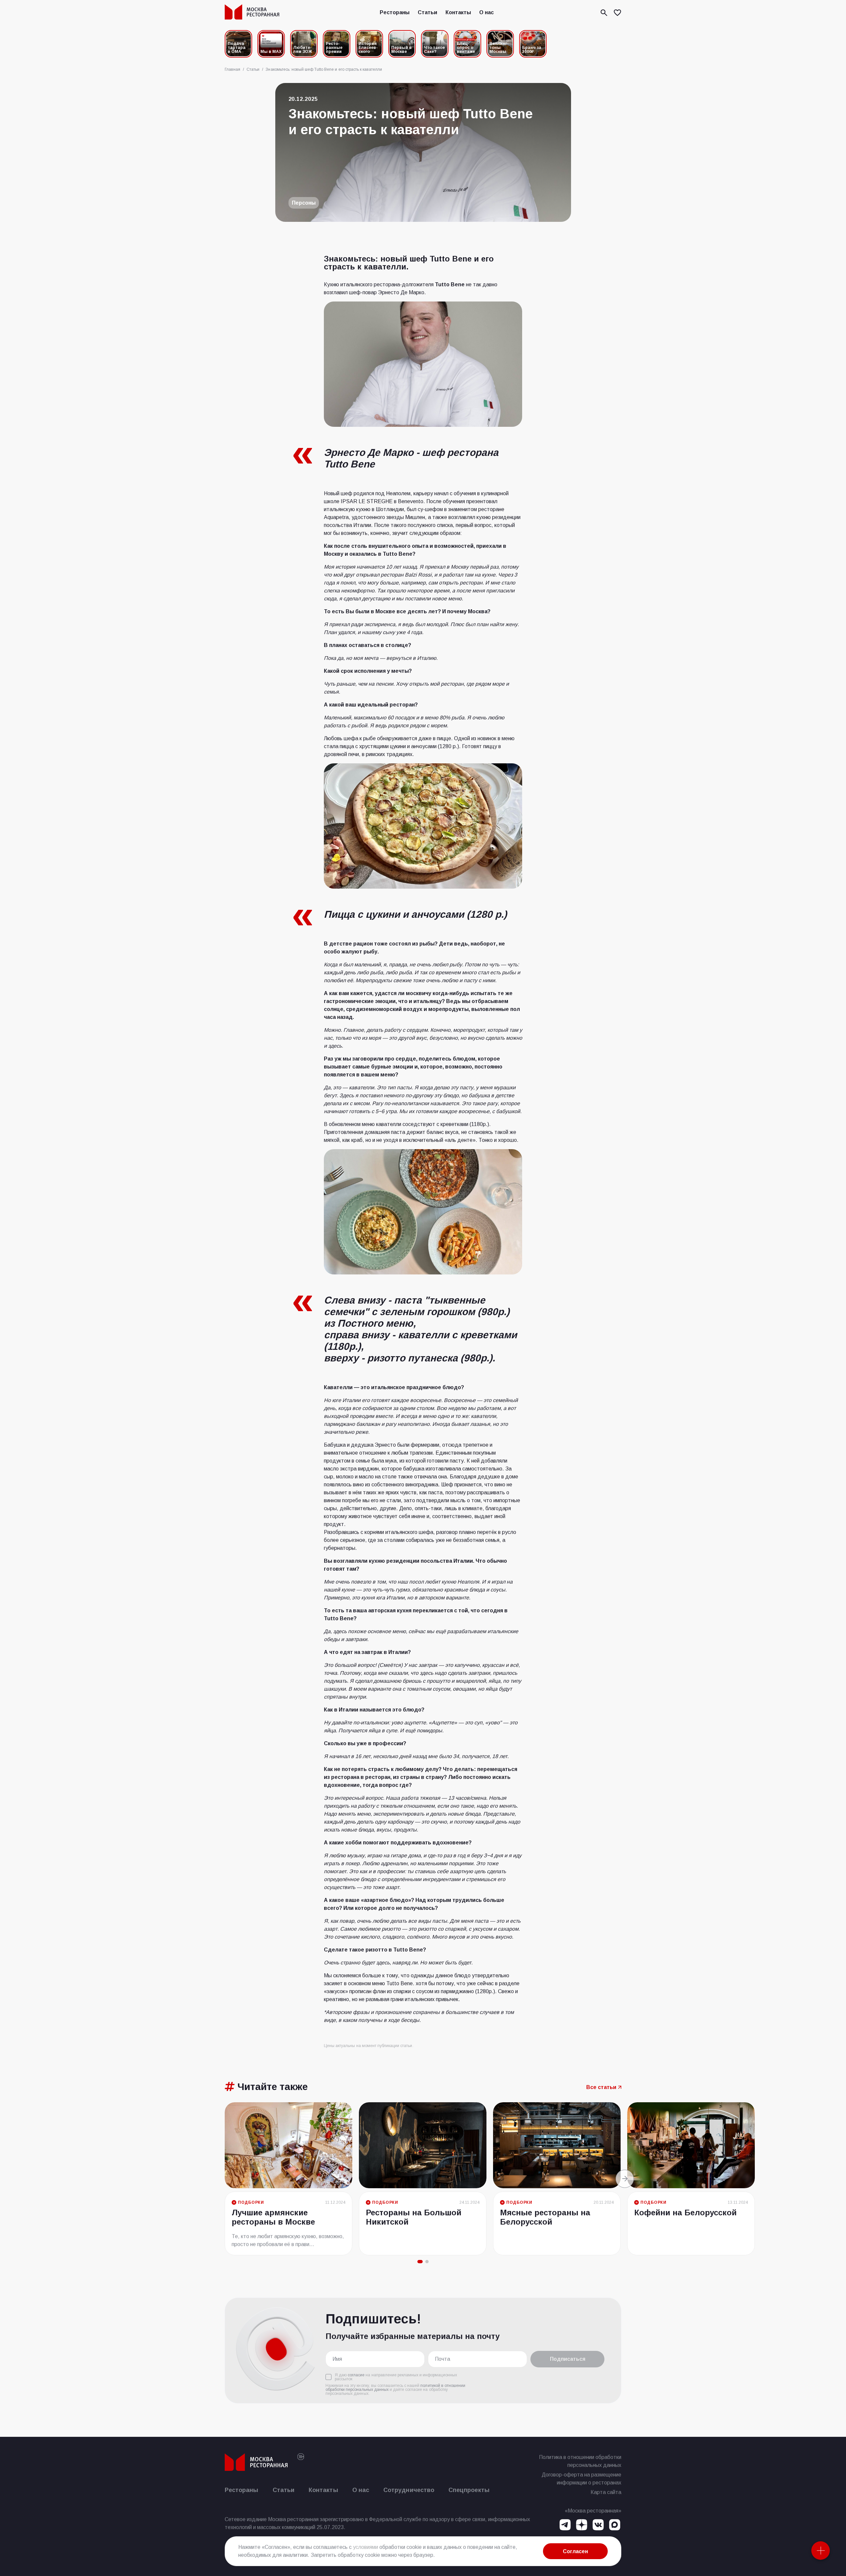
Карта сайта (606, 2492)
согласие (356, 2375)
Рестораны (395, 12)
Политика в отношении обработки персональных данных (580, 2461)
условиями (365, 2547)
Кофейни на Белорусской (685, 2213)
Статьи (427, 12)
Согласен (575, 2551)
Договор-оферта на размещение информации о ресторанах (581, 2479)
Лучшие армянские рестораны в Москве (273, 2217)
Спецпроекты (469, 2490)
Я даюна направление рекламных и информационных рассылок (396, 2377)
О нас (486, 12)
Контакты (458, 12)
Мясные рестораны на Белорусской (545, 2217)
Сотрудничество (409, 2490)
